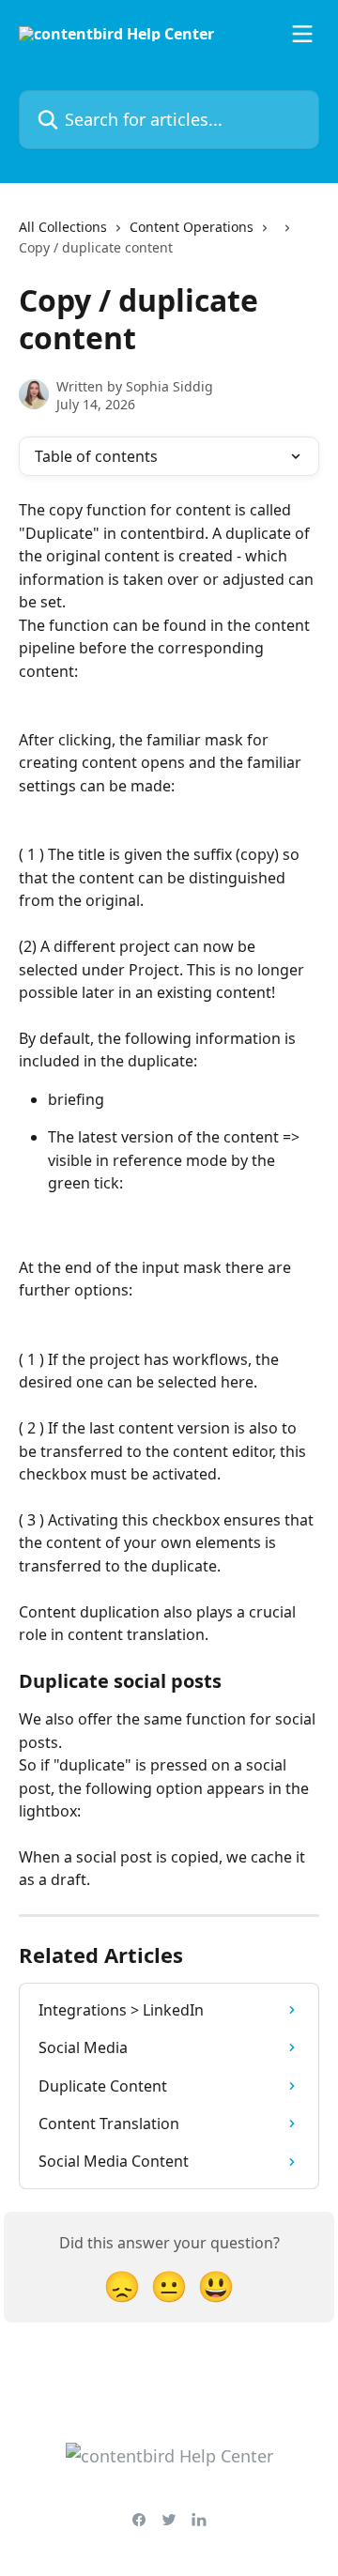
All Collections (63, 227)
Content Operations (192, 227)
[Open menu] (302, 34)
